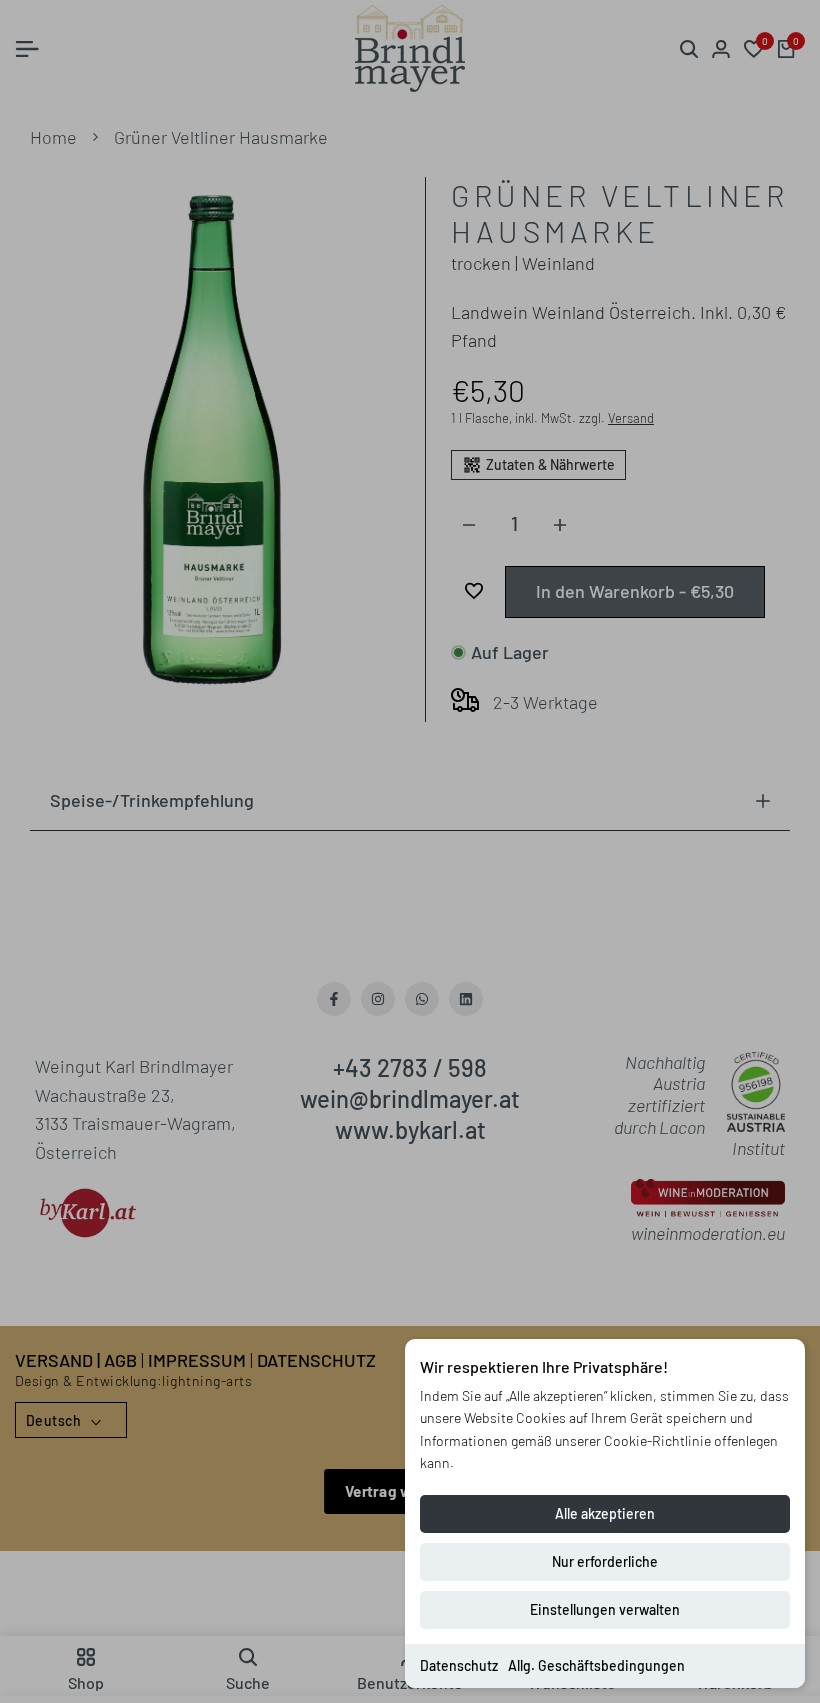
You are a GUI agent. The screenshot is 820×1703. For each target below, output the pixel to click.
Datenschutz (459, 1665)
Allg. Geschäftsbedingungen (596, 1665)
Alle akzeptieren (605, 1513)
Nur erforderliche (605, 1561)
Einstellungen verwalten (605, 1609)
